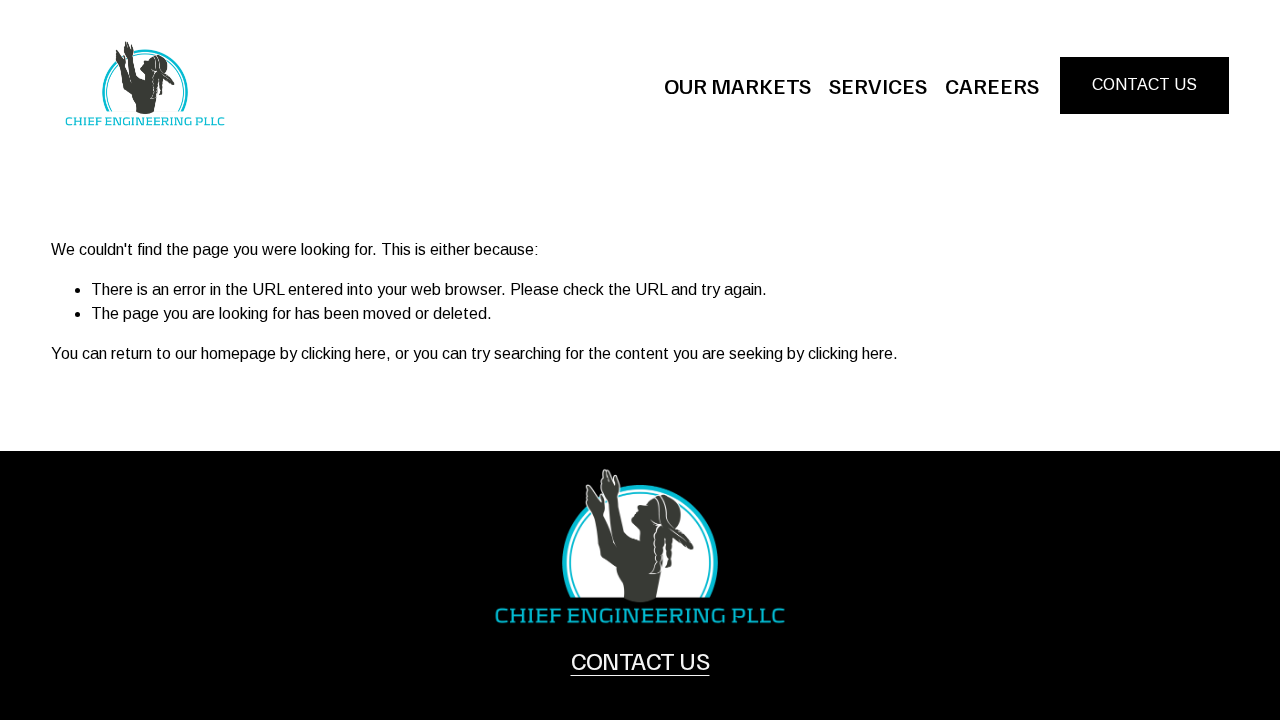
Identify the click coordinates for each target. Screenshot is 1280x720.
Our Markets (737, 85)
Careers (992, 85)
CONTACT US (1144, 84)
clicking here (343, 353)
